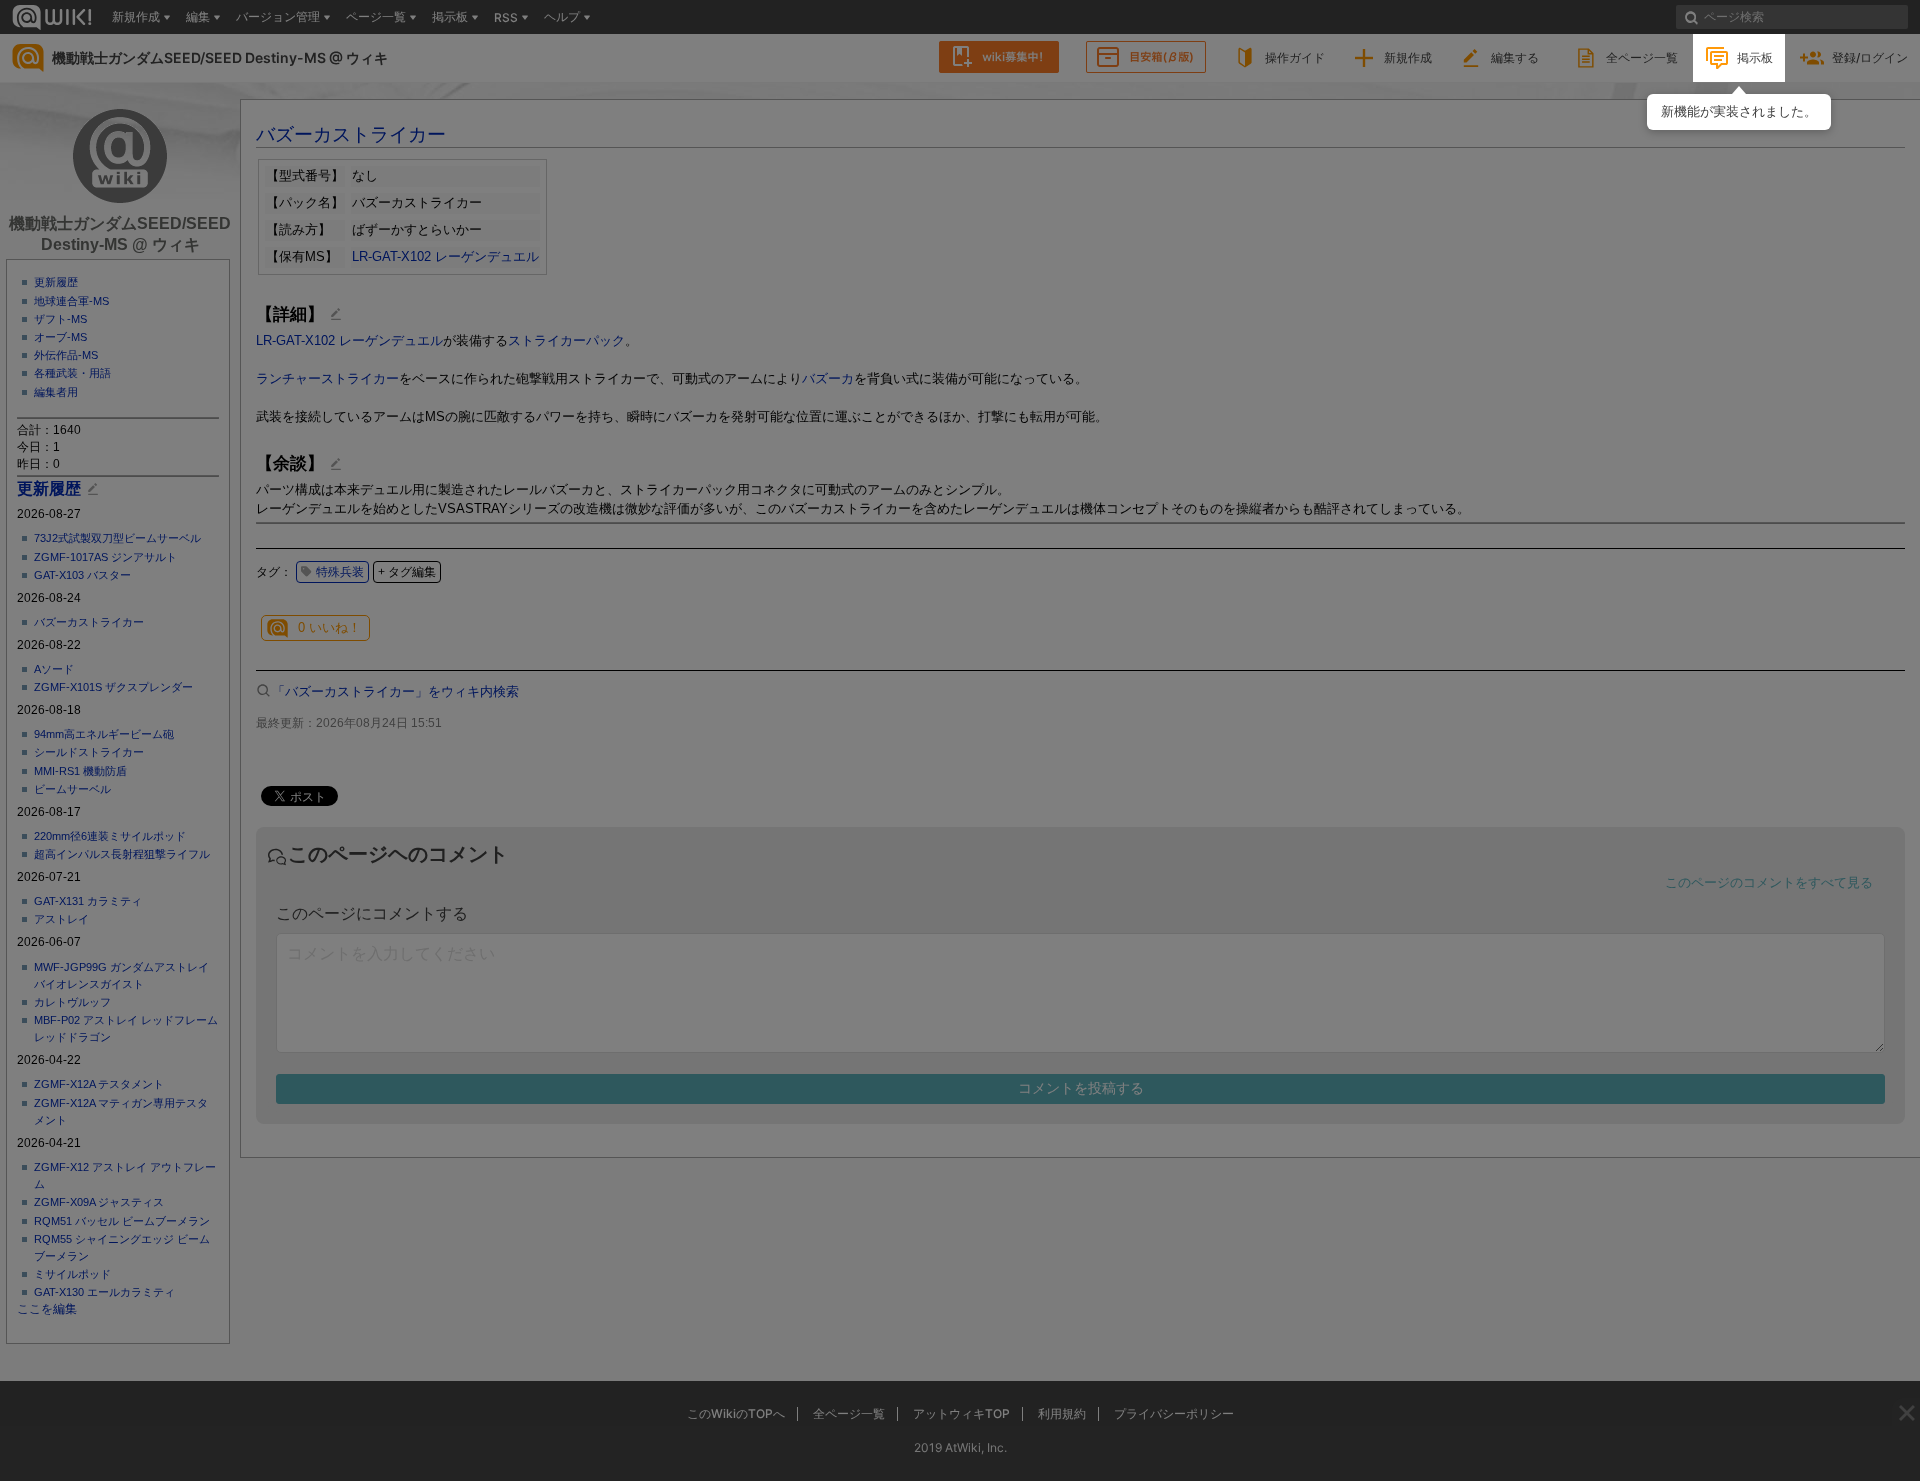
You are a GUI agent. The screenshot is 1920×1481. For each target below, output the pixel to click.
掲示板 (1755, 57)
